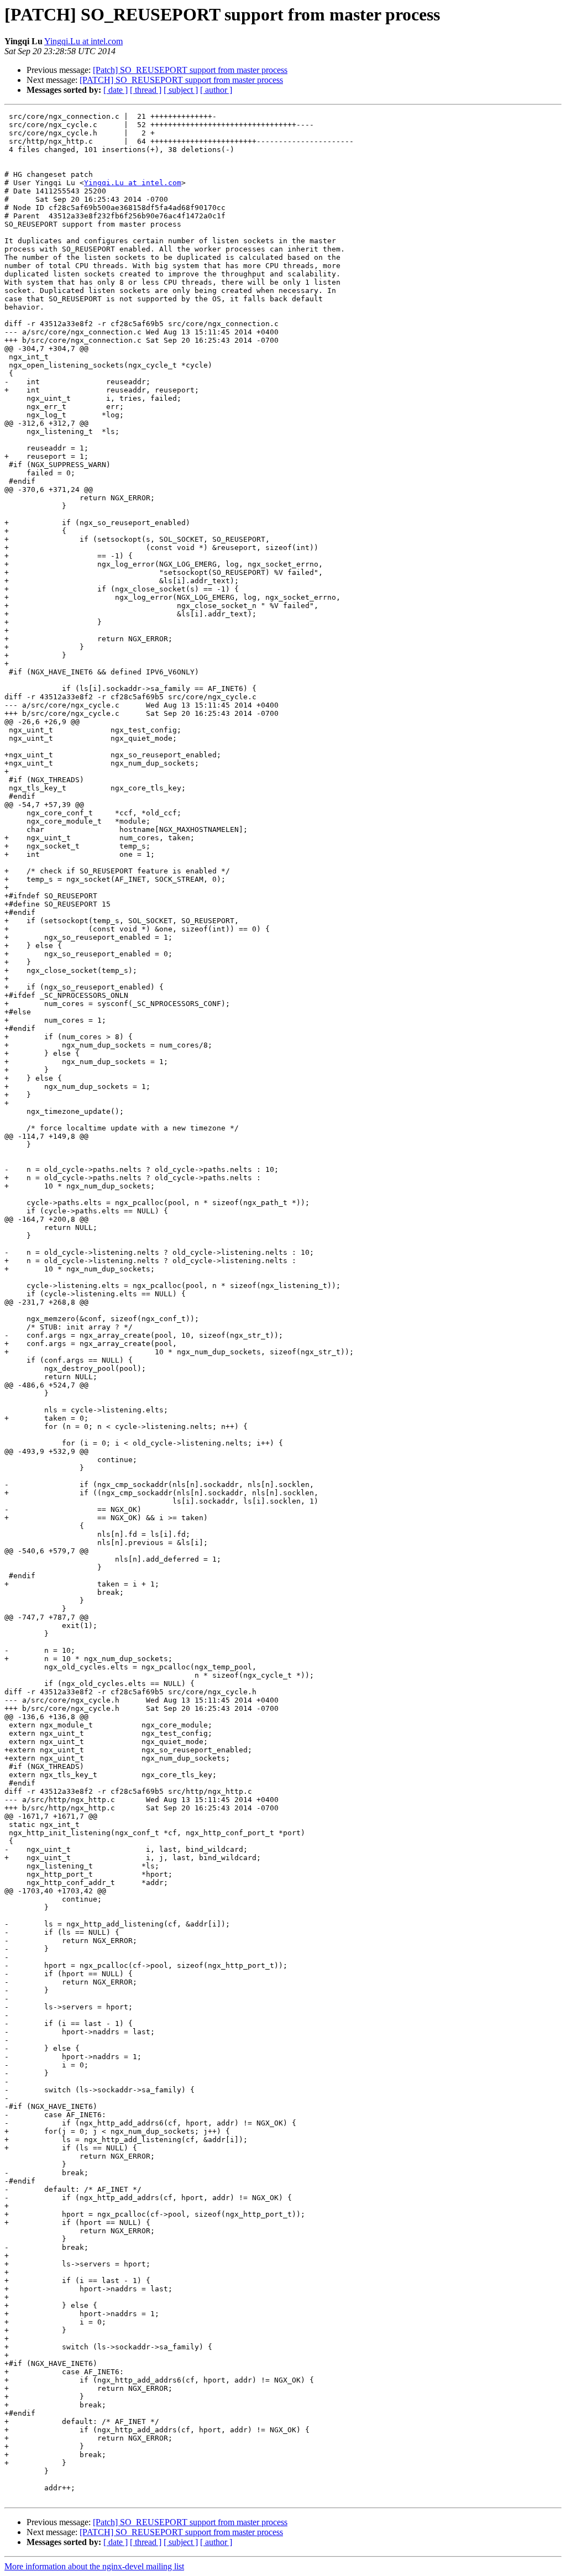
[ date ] (116, 90)
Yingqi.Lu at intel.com (83, 41)
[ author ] (216, 90)
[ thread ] (146, 90)
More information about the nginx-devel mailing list (94, 2566)
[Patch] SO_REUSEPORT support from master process (190, 70)
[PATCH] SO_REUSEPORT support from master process (181, 80)
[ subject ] (181, 90)
